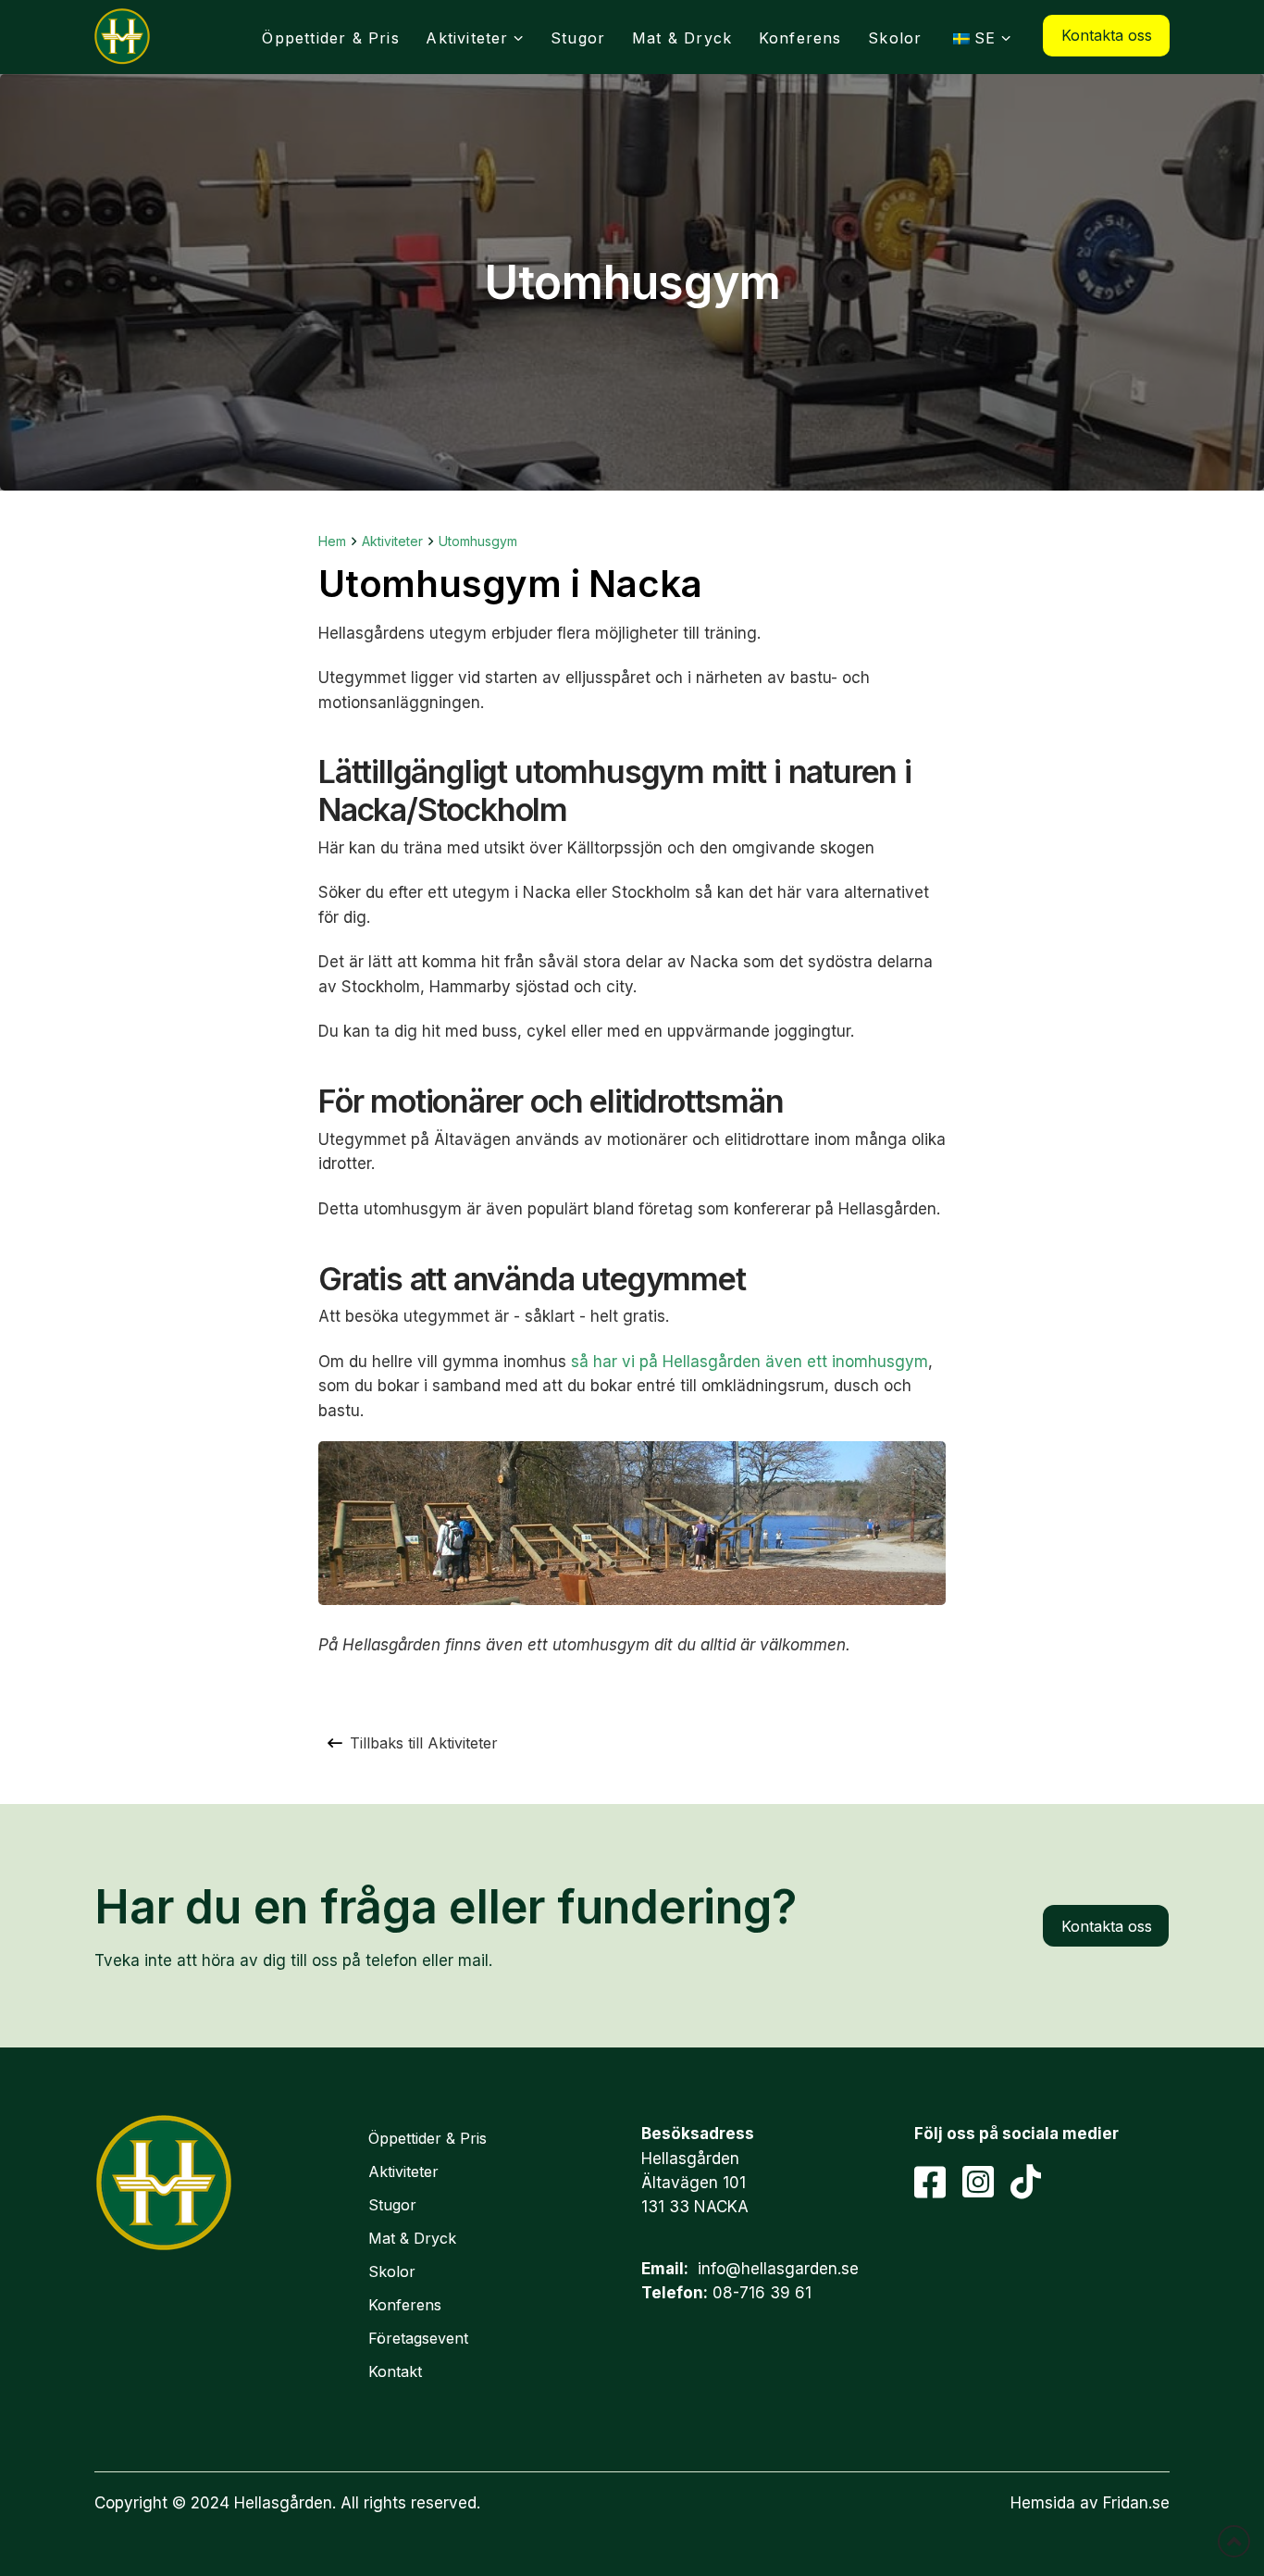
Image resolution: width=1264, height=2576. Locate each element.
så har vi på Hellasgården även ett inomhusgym (750, 1362)
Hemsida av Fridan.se (1090, 2503)
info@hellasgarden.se (778, 2269)
